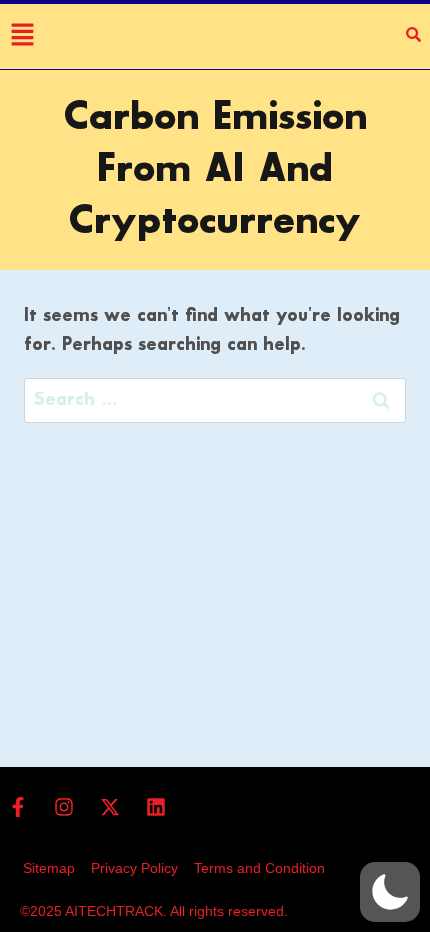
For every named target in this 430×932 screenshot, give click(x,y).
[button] (390, 892)
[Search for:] (215, 400)
